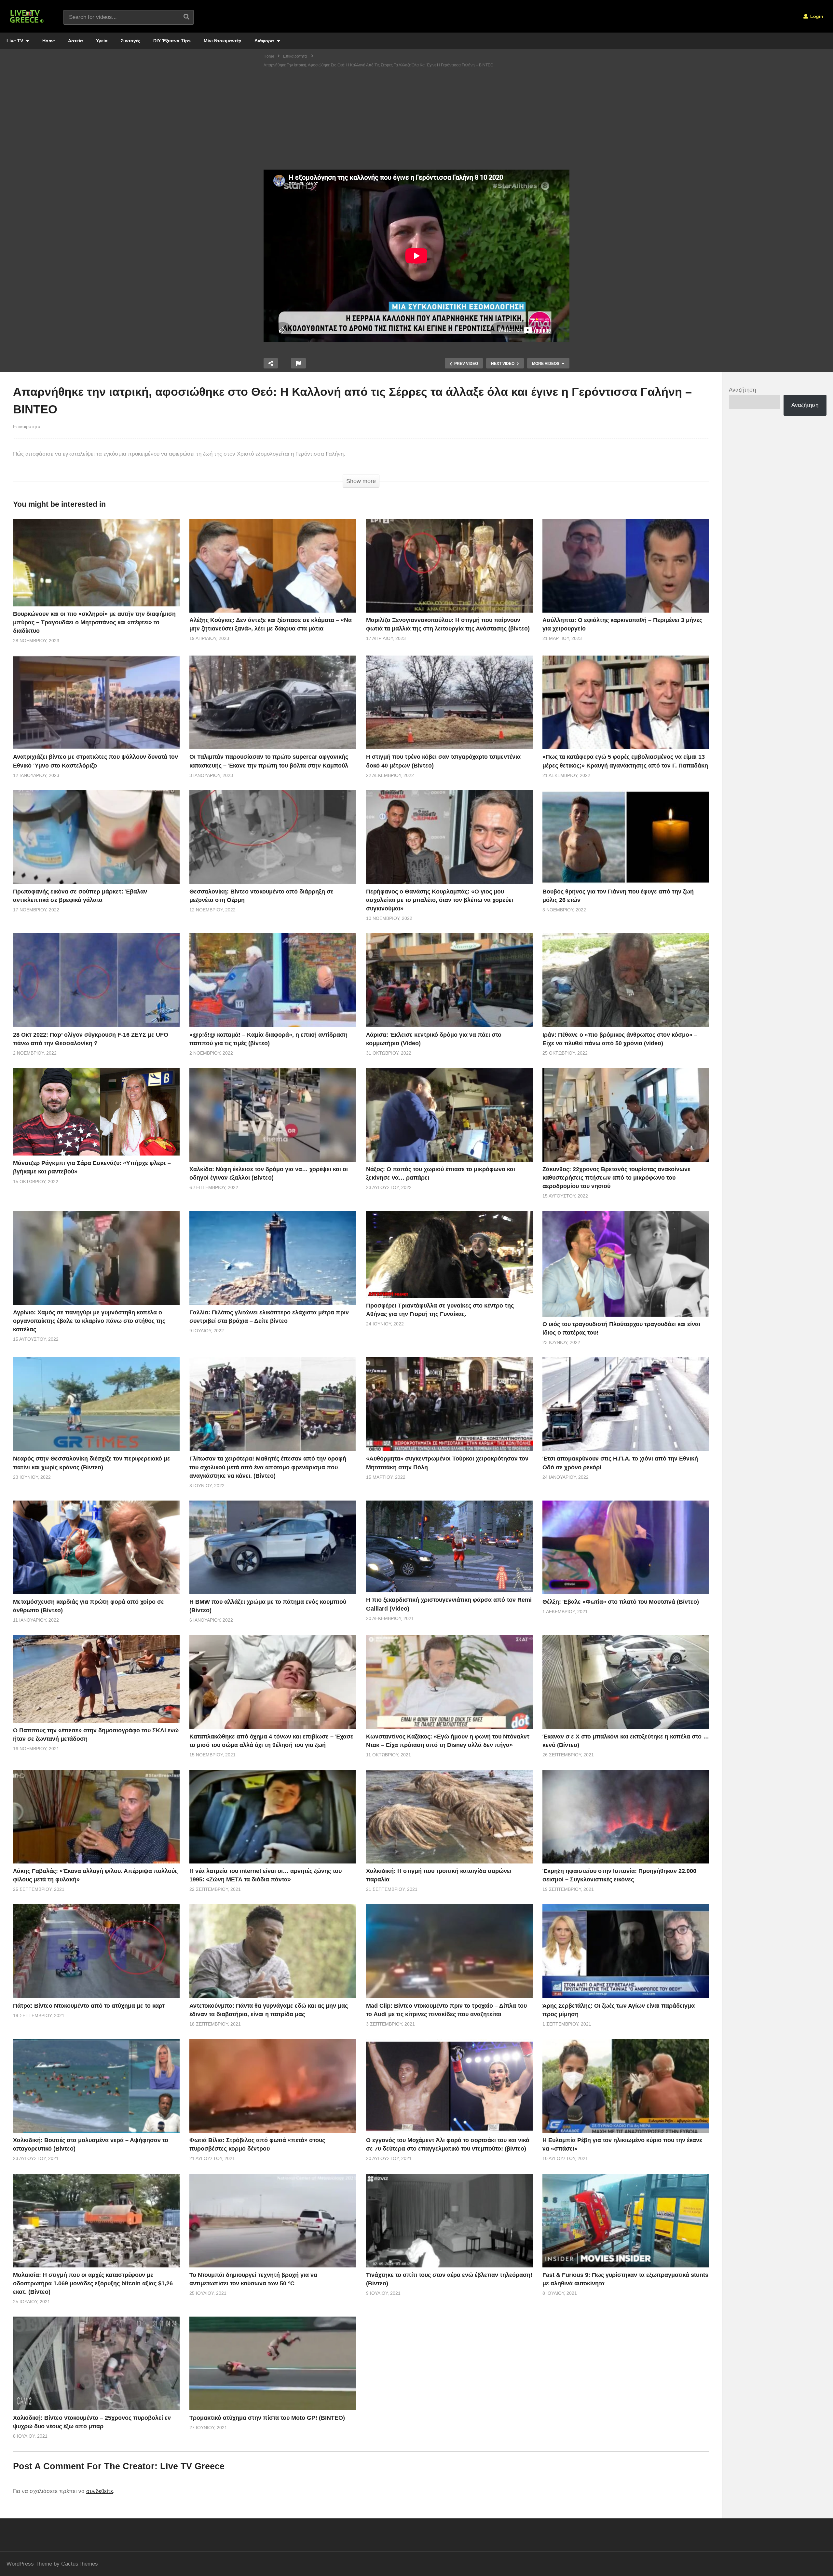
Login (816, 16)
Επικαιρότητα (27, 426)
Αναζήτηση (742, 390)
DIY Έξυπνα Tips (172, 41)
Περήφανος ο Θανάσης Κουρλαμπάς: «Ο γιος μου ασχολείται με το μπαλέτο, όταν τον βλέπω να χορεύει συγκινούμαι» (440, 900)
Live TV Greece (192, 2466)
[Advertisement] (416, 121)
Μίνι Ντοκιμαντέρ (223, 41)
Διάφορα (265, 41)
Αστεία (75, 41)
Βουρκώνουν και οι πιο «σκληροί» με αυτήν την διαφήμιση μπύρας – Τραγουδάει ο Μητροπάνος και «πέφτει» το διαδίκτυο (94, 622)
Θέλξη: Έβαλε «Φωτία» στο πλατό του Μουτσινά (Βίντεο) (621, 1602)
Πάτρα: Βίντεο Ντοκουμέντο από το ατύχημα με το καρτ (89, 2006)
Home (49, 41)
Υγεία (102, 41)
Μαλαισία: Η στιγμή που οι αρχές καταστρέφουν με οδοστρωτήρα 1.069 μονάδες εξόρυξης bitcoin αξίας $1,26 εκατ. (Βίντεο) (93, 2283)
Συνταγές (130, 41)
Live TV (15, 41)
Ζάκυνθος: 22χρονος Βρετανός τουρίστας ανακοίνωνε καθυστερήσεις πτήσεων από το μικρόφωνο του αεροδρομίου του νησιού (616, 1178)
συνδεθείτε (100, 2491)
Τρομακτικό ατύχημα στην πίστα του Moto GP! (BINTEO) (267, 2418)
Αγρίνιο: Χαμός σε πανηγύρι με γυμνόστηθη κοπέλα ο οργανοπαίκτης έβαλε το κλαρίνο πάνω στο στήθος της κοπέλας (89, 1321)
